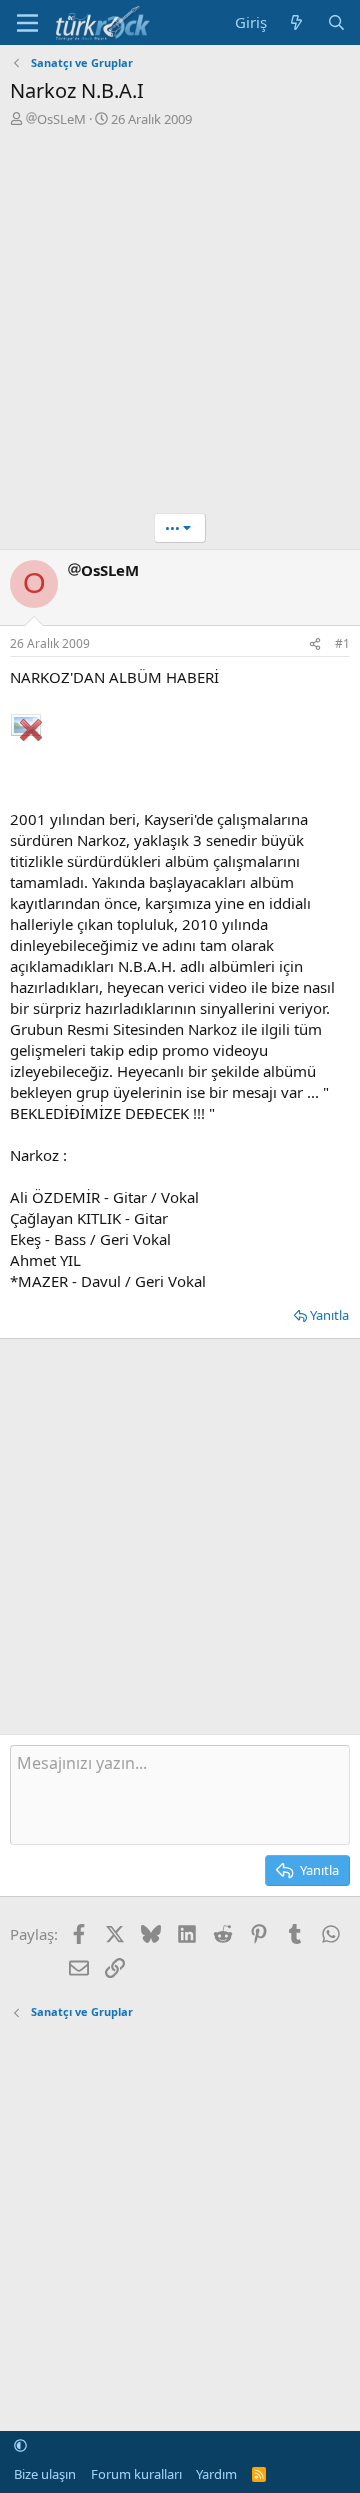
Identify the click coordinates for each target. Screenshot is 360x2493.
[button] (20, 2446)
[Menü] (27, 23)
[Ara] (336, 22)
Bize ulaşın (45, 2474)
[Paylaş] (315, 644)
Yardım (216, 2474)
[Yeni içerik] (296, 22)
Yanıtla (329, 1315)
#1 (342, 643)
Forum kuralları (136, 2474)
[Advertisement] (180, 318)
